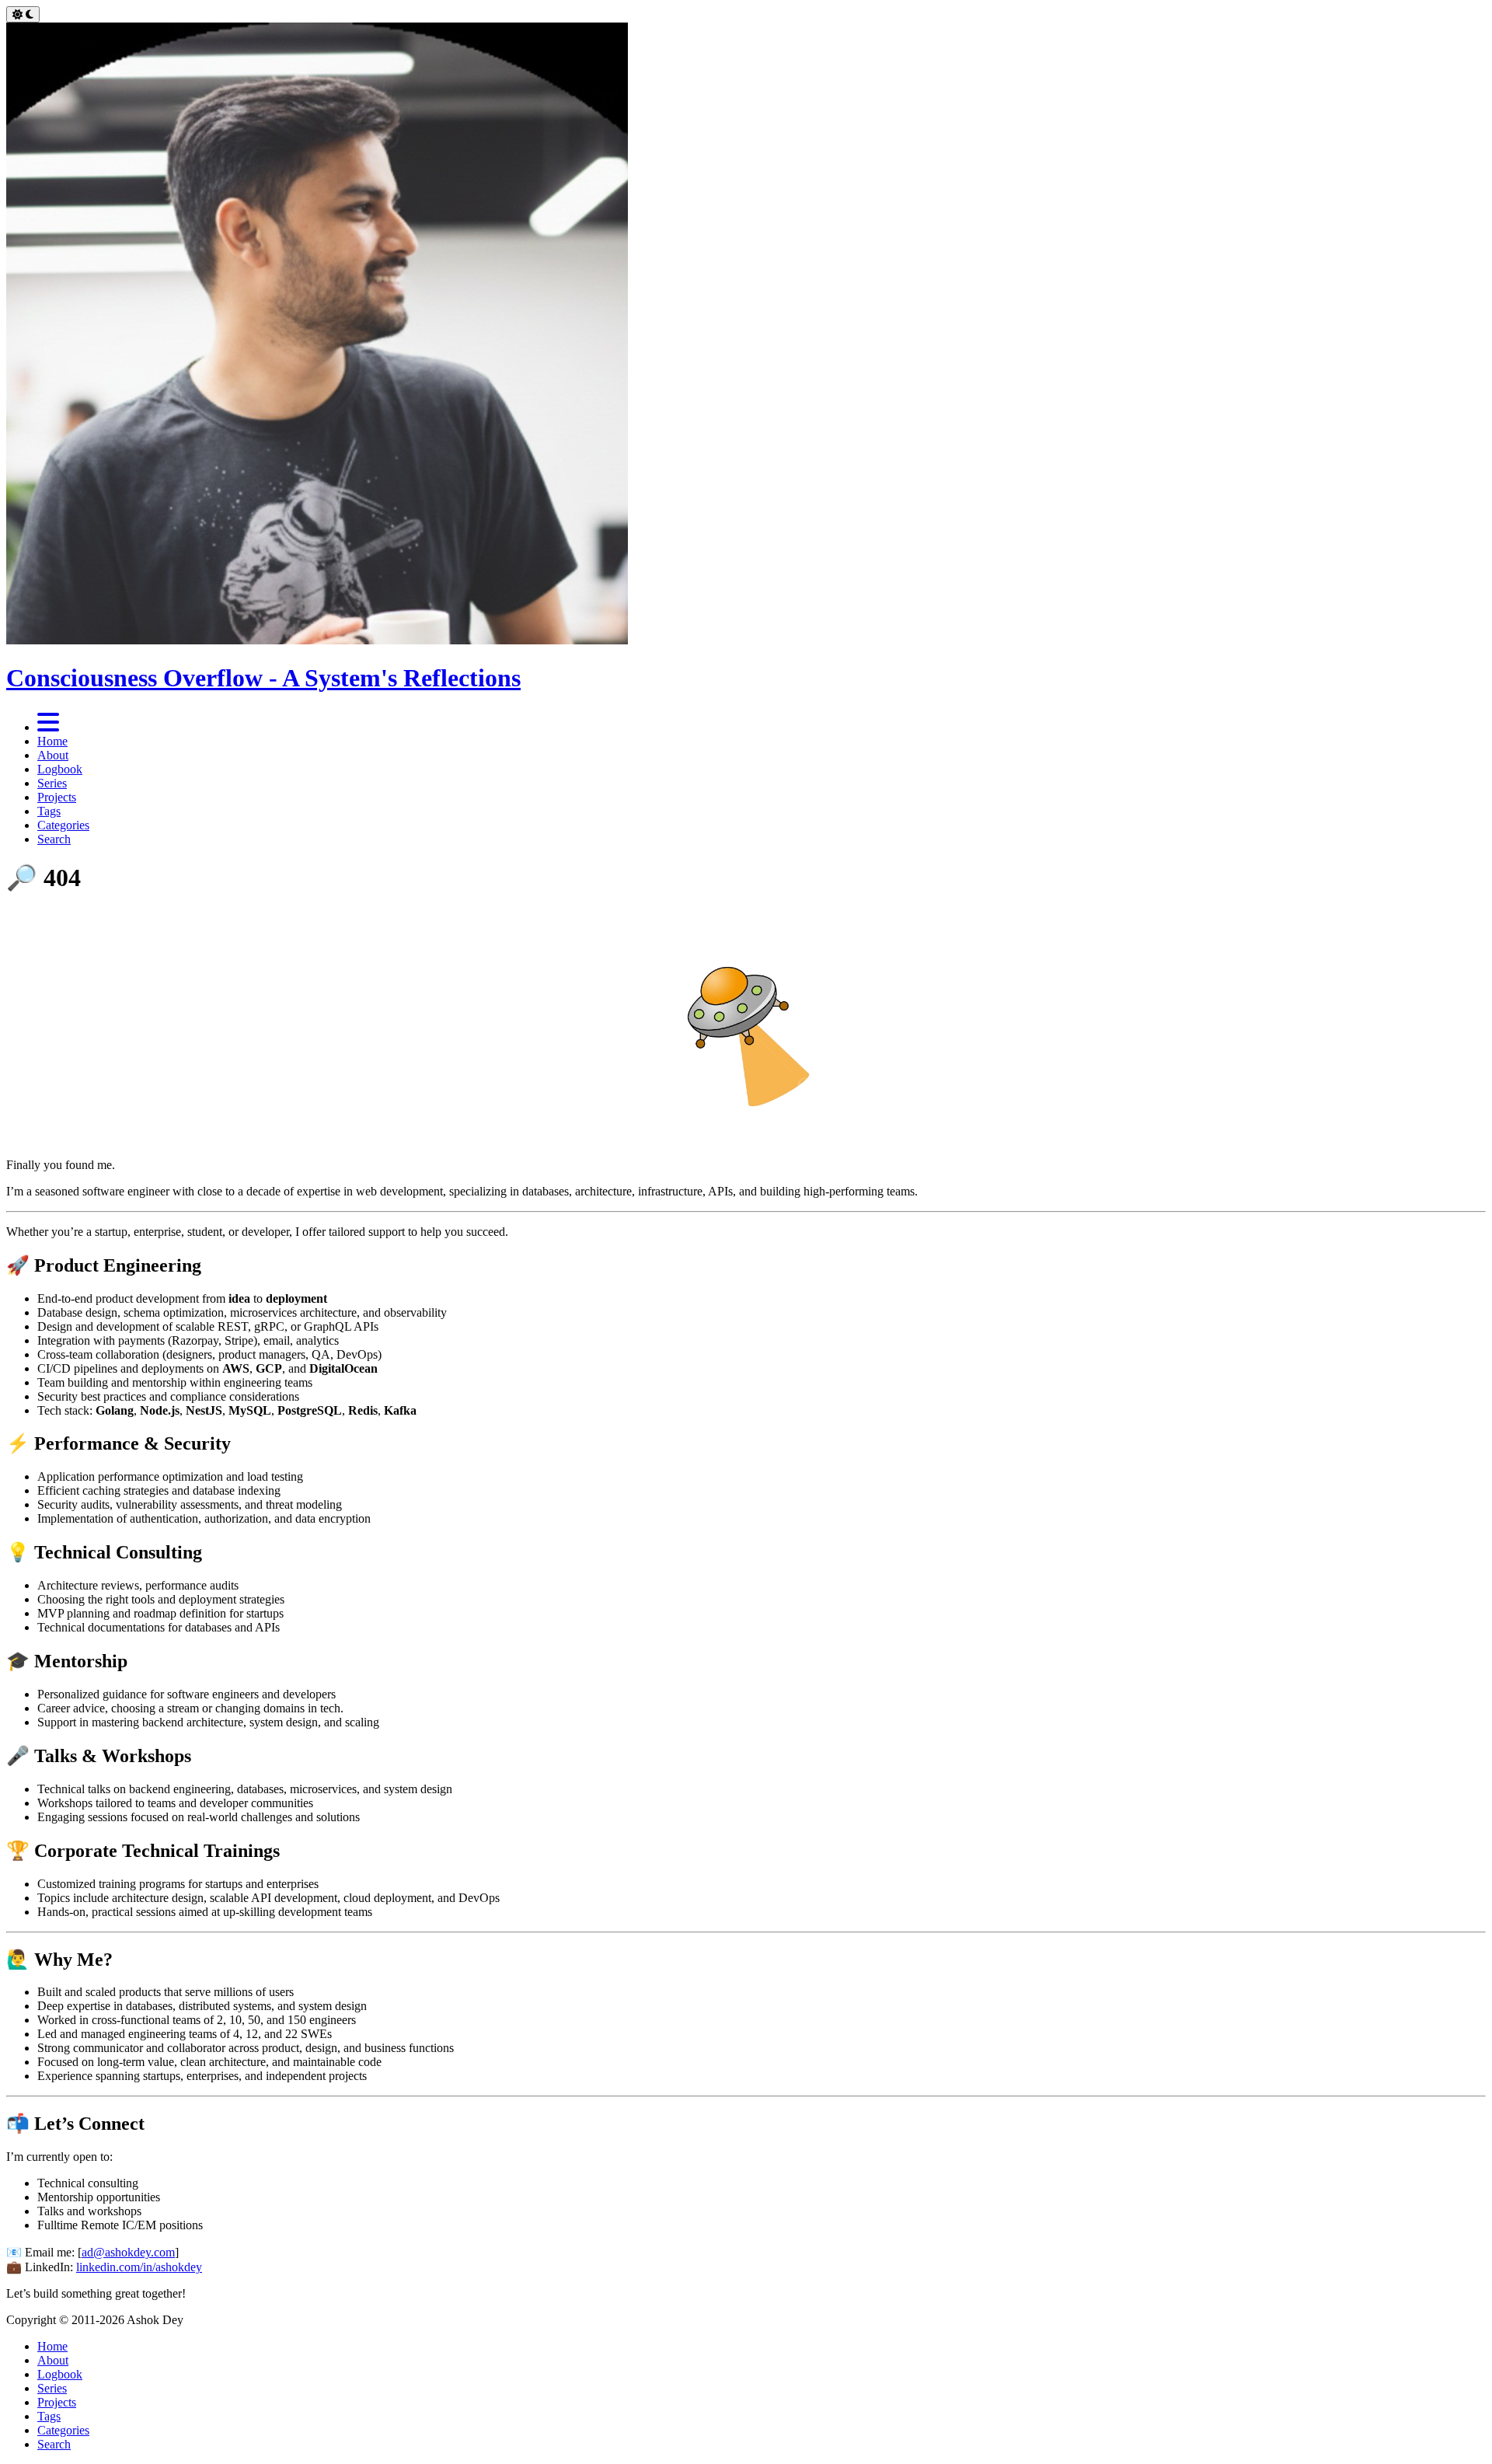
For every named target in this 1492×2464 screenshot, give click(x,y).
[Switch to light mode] (23, 14)
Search (54, 839)
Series (52, 783)
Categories (63, 825)
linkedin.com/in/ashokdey (139, 2267)
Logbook (60, 769)
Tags (49, 811)
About (53, 755)
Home (52, 741)
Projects (57, 797)
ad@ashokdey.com (128, 2252)
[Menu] (48, 727)
